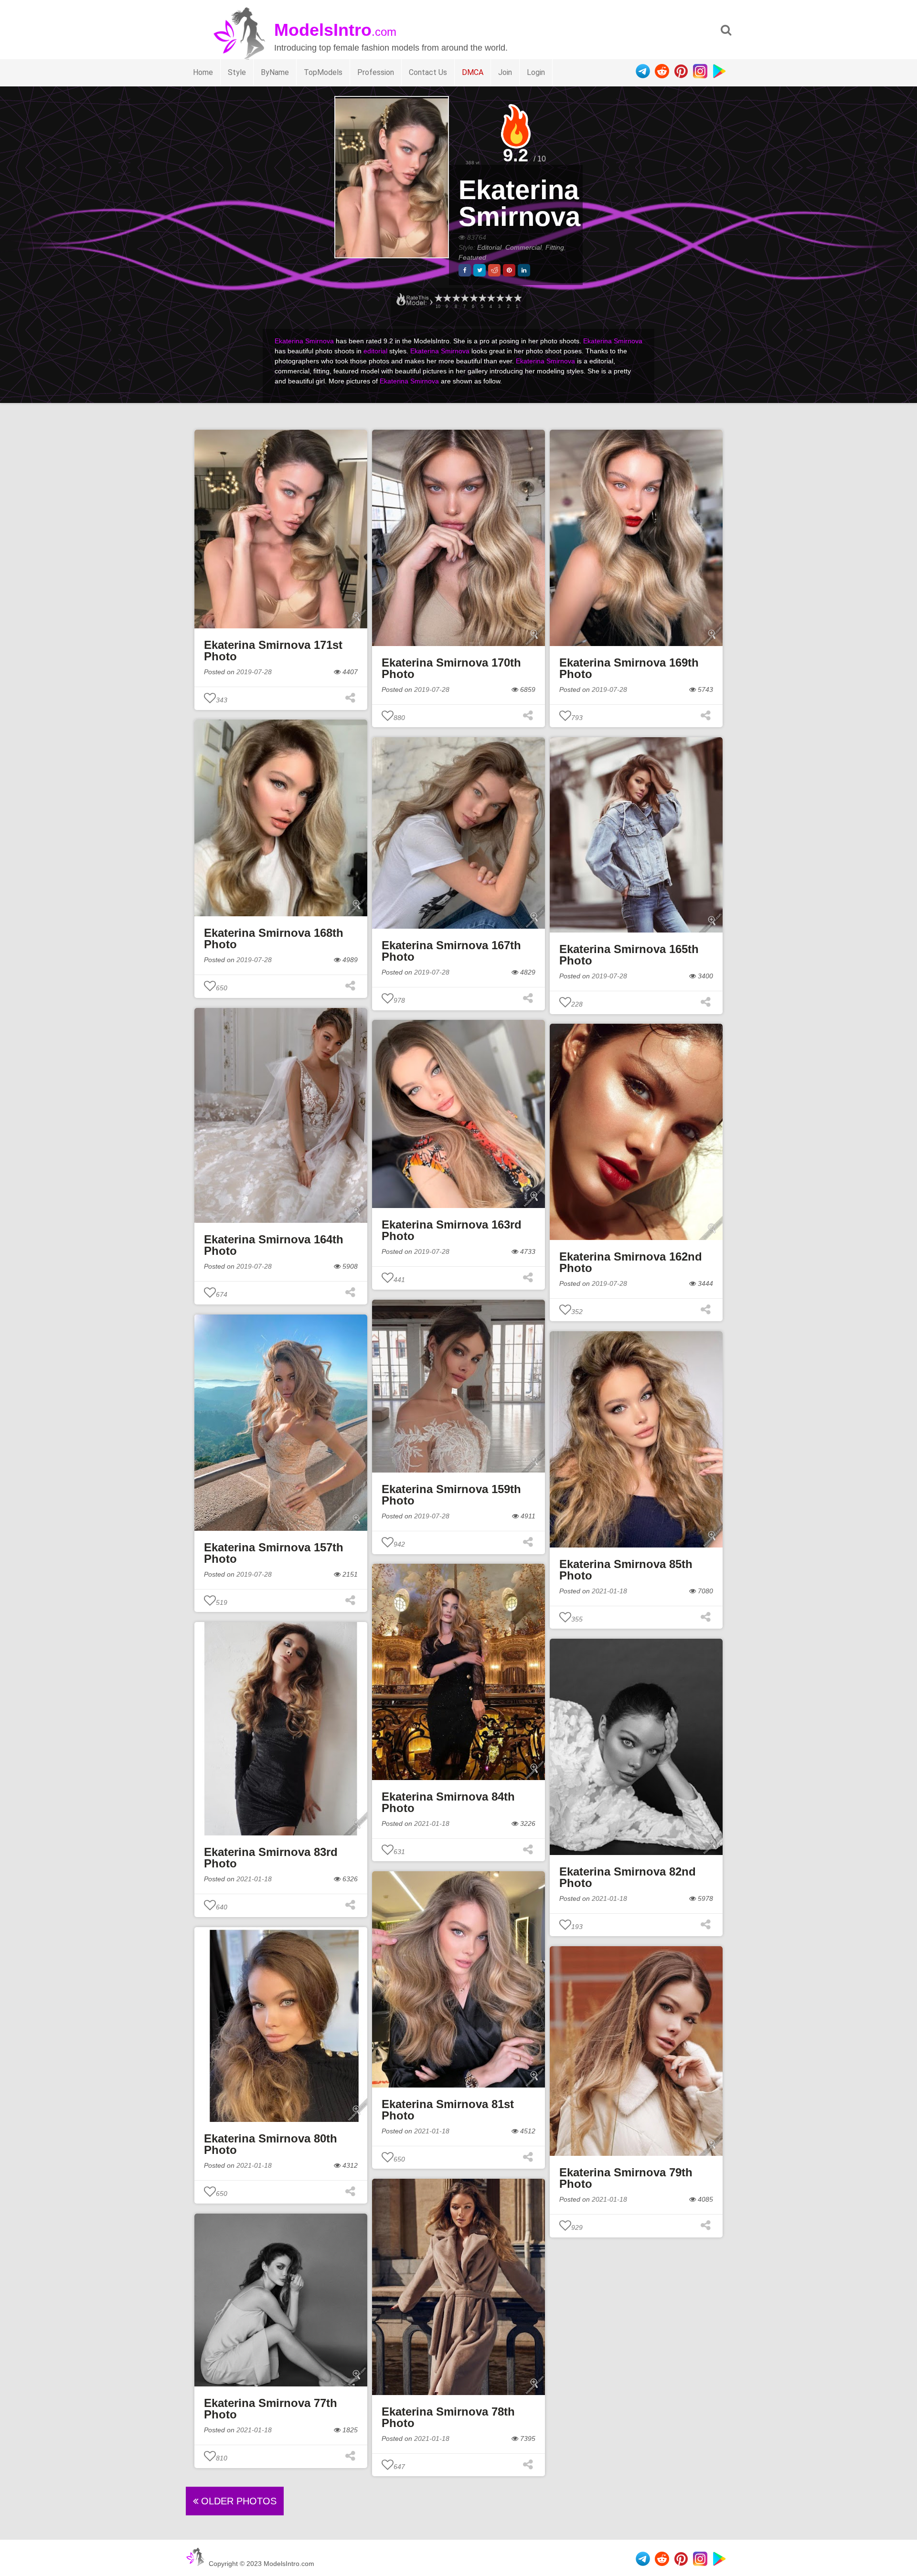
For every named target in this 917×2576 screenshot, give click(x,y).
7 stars (464, 298)
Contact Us (428, 72)
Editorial (489, 247)
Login (536, 72)
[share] (465, 270)
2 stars (508, 298)
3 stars (500, 298)
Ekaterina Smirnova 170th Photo (451, 668)
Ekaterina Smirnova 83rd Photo (271, 1858)
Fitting (555, 247)
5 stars (482, 298)
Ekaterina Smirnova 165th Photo (629, 955)
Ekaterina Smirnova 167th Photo (451, 951)
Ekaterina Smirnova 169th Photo (629, 668)
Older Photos (237, 2501)
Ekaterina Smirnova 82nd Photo (628, 1877)
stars (438, 298)
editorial (375, 351)
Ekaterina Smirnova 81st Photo (448, 2110)
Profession (376, 72)
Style (237, 72)
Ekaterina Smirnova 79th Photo (626, 2178)
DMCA (473, 72)
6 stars (473, 298)
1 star (517, 298)
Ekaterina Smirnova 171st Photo (273, 651)
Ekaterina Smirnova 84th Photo (448, 1802)
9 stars (447, 298)
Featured (472, 257)
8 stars (456, 298)
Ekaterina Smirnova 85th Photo (626, 1570)
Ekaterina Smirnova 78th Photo (448, 2417)
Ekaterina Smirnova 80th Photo (271, 2144)
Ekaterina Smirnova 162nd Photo (631, 1262)
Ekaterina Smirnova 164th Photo (274, 1245)
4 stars (490, 298)
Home (203, 72)
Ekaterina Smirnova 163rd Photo (452, 1230)
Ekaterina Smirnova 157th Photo (274, 1553)
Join (505, 72)
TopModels (323, 72)
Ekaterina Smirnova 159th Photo (451, 1495)
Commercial (523, 247)
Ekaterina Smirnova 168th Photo (274, 938)
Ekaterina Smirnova (519, 203)
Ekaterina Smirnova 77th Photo (271, 2409)
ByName (275, 72)
